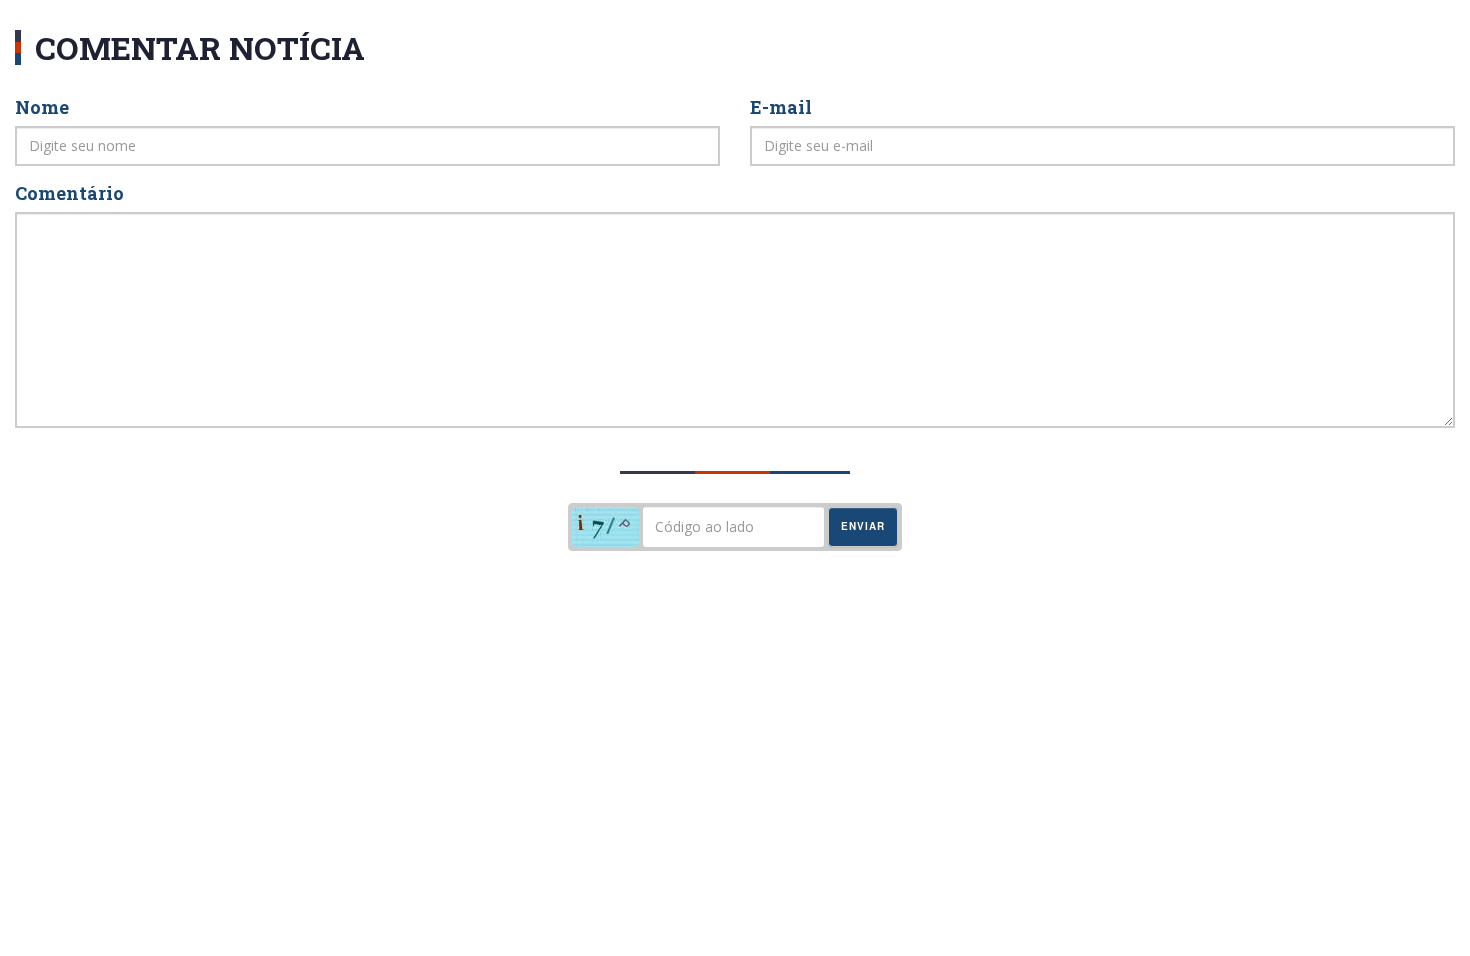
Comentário (69, 193)
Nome (42, 107)
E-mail (781, 107)
